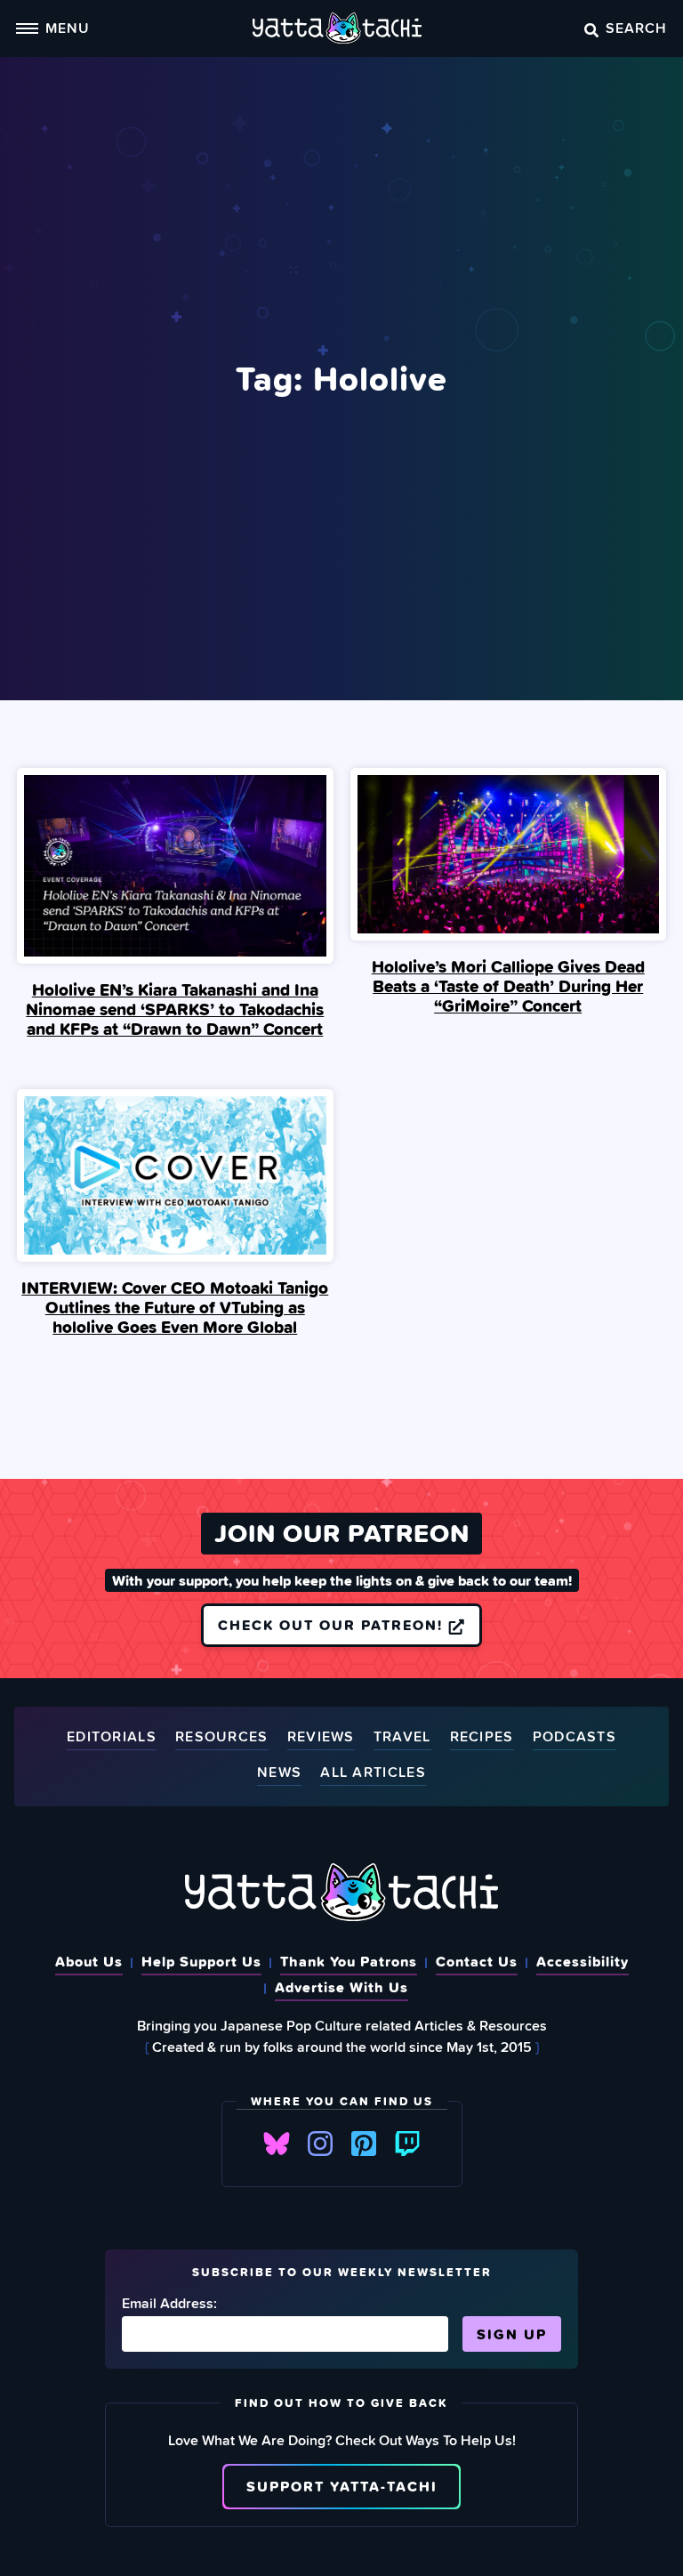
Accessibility (583, 1961)
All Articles (373, 1773)
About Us (89, 1961)
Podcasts (575, 1737)
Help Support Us (201, 1961)
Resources (222, 1737)
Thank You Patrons (349, 1961)
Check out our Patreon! (333, 1625)
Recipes (482, 1737)
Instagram (320, 2144)
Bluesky (277, 2144)
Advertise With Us (341, 1987)
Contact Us (477, 1961)
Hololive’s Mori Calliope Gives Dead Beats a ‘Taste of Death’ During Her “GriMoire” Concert (508, 986)
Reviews (321, 1737)
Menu (68, 28)
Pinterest (364, 2144)
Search (636, 28)
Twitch (407, 2144)
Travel (402, 1737)
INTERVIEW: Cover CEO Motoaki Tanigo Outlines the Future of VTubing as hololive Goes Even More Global (175, 1307)
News (279, 1773)
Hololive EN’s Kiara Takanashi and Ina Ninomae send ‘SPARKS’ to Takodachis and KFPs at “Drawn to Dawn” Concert (175, 1009)
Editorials (112, 1737)
